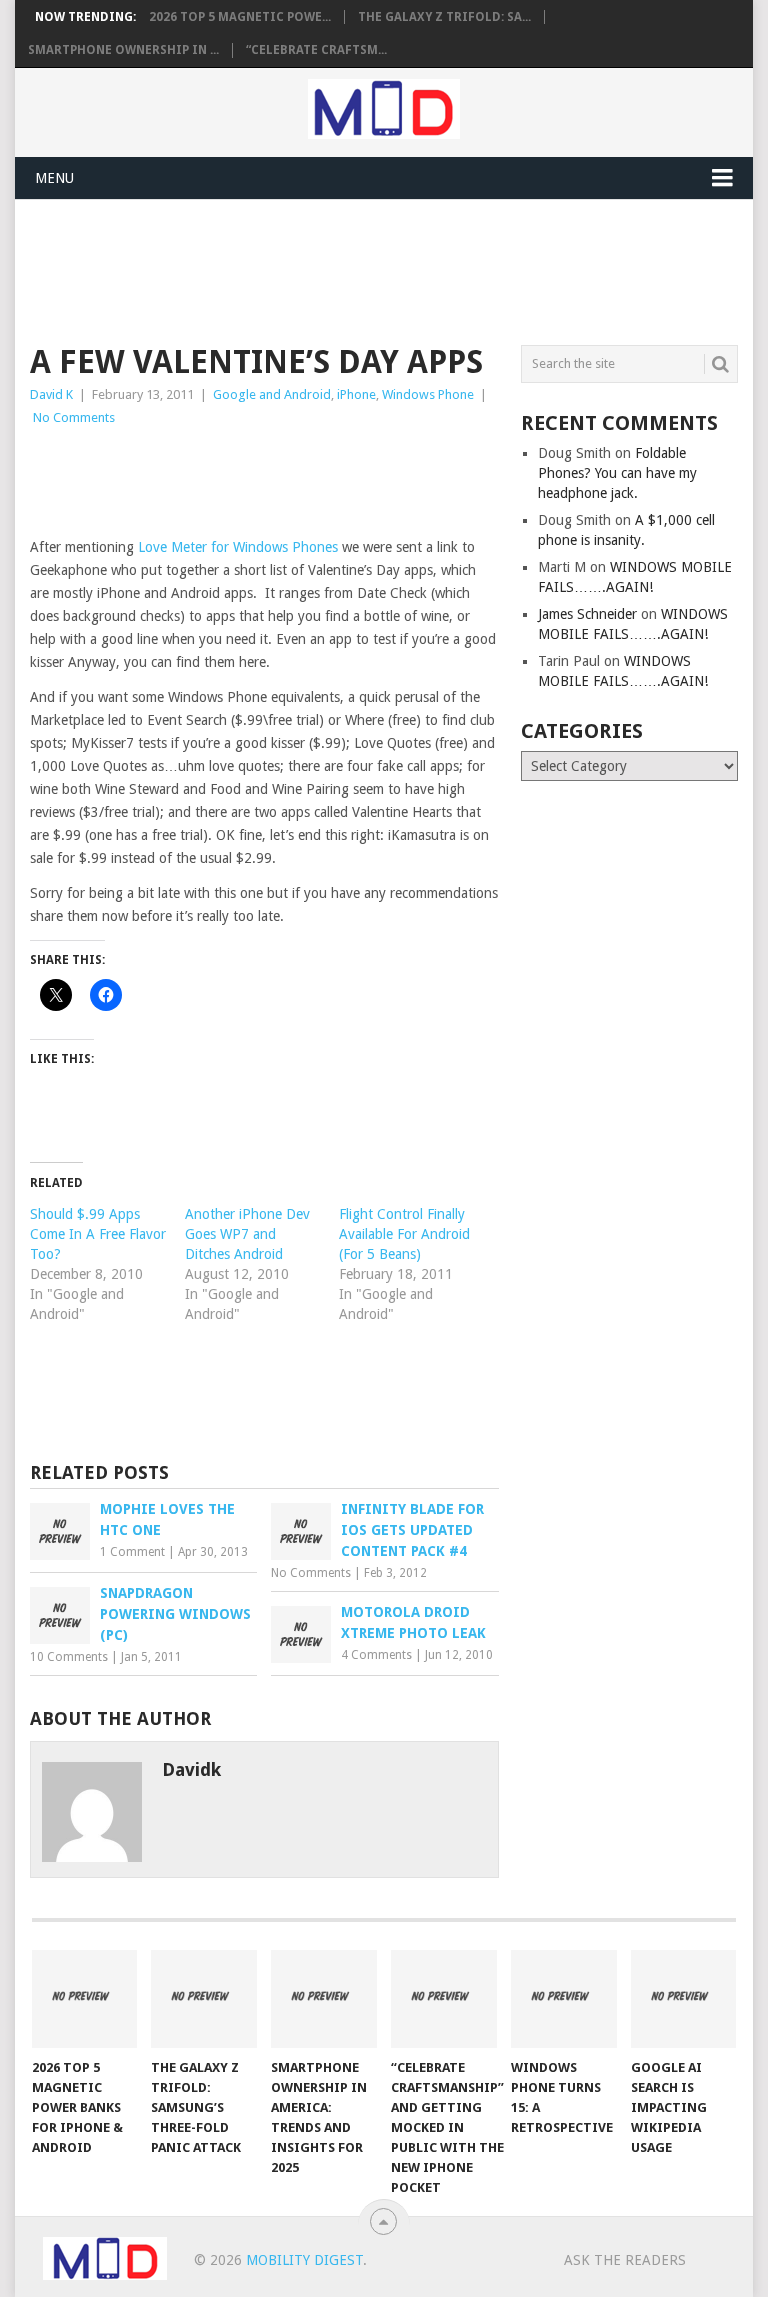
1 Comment (132, 1552)
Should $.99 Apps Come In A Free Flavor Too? (98, 1234)
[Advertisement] (394, 269)
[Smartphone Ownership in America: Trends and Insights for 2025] (324, 1999)
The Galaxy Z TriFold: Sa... (444, 17)
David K (51, 394)
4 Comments (376, 1655)
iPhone (356, 394)
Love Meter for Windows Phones (238, 547)
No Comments (74, 417)
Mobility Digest (304, 2260)
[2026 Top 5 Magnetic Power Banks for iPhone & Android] (85, 1999)
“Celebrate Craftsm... (316, 50)
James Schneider (587, 614)
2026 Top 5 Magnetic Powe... (240, 17)
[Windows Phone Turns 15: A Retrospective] (564, 1999)
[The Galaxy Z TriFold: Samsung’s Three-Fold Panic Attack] (204, 1999)
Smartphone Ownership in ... (123, 50)
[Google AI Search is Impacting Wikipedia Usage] (684, 1999)
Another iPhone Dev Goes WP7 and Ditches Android (247, 1234)
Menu (54, 178)
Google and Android (272, 394)
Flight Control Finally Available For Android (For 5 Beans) (404, 1234)
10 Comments (69, 1657)
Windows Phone (428, 394)
